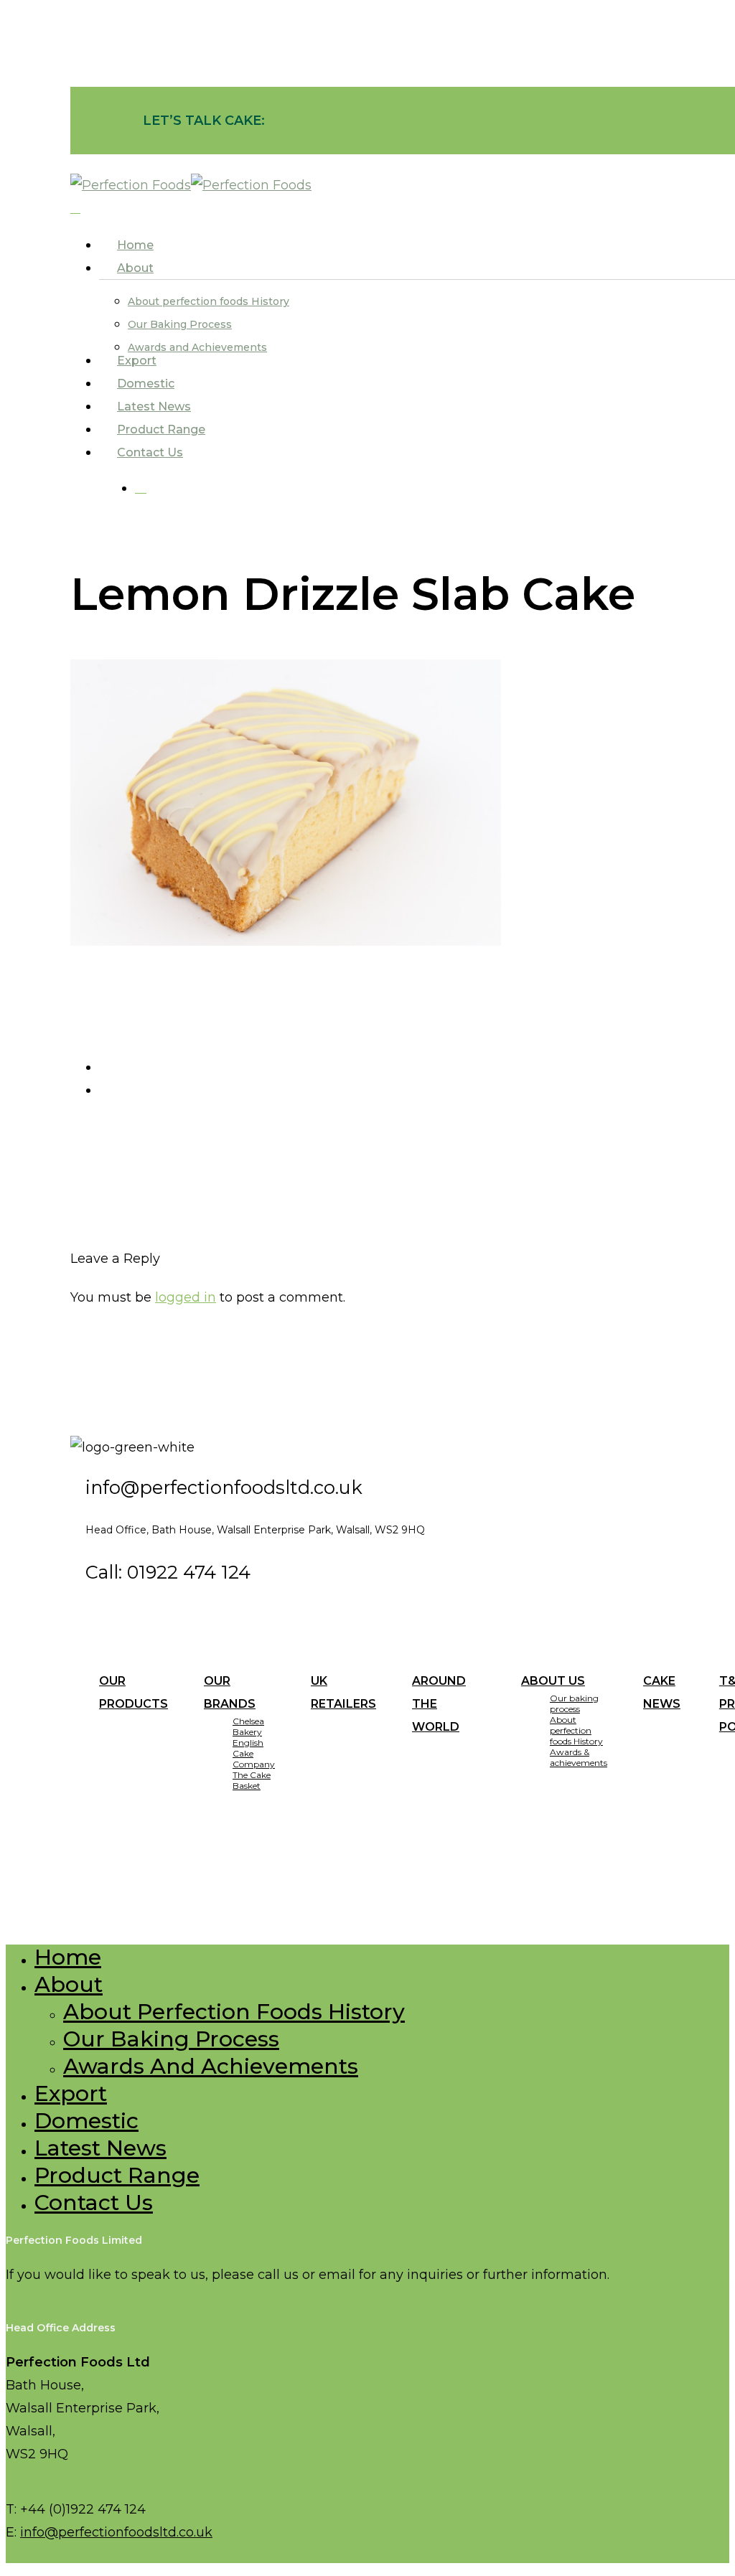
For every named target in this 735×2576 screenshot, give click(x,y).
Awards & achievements (579, 1757)
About (69, 1984)
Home (68, 1957)
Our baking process (574, 1703)
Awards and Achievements (211, 2066)
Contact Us (94, 2203)
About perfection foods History (576, 1730)
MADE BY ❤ (273, 1891)
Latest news (100, 2148)
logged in (186, 1297)
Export (71, 2093)
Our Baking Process (171, 2039)
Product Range (117, 2175)
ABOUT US (553, 1681)
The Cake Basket (252, 1780)
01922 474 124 (315, 121)
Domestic (86, 2121)
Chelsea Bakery (248, 1726)
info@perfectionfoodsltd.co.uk (116, 2532)
